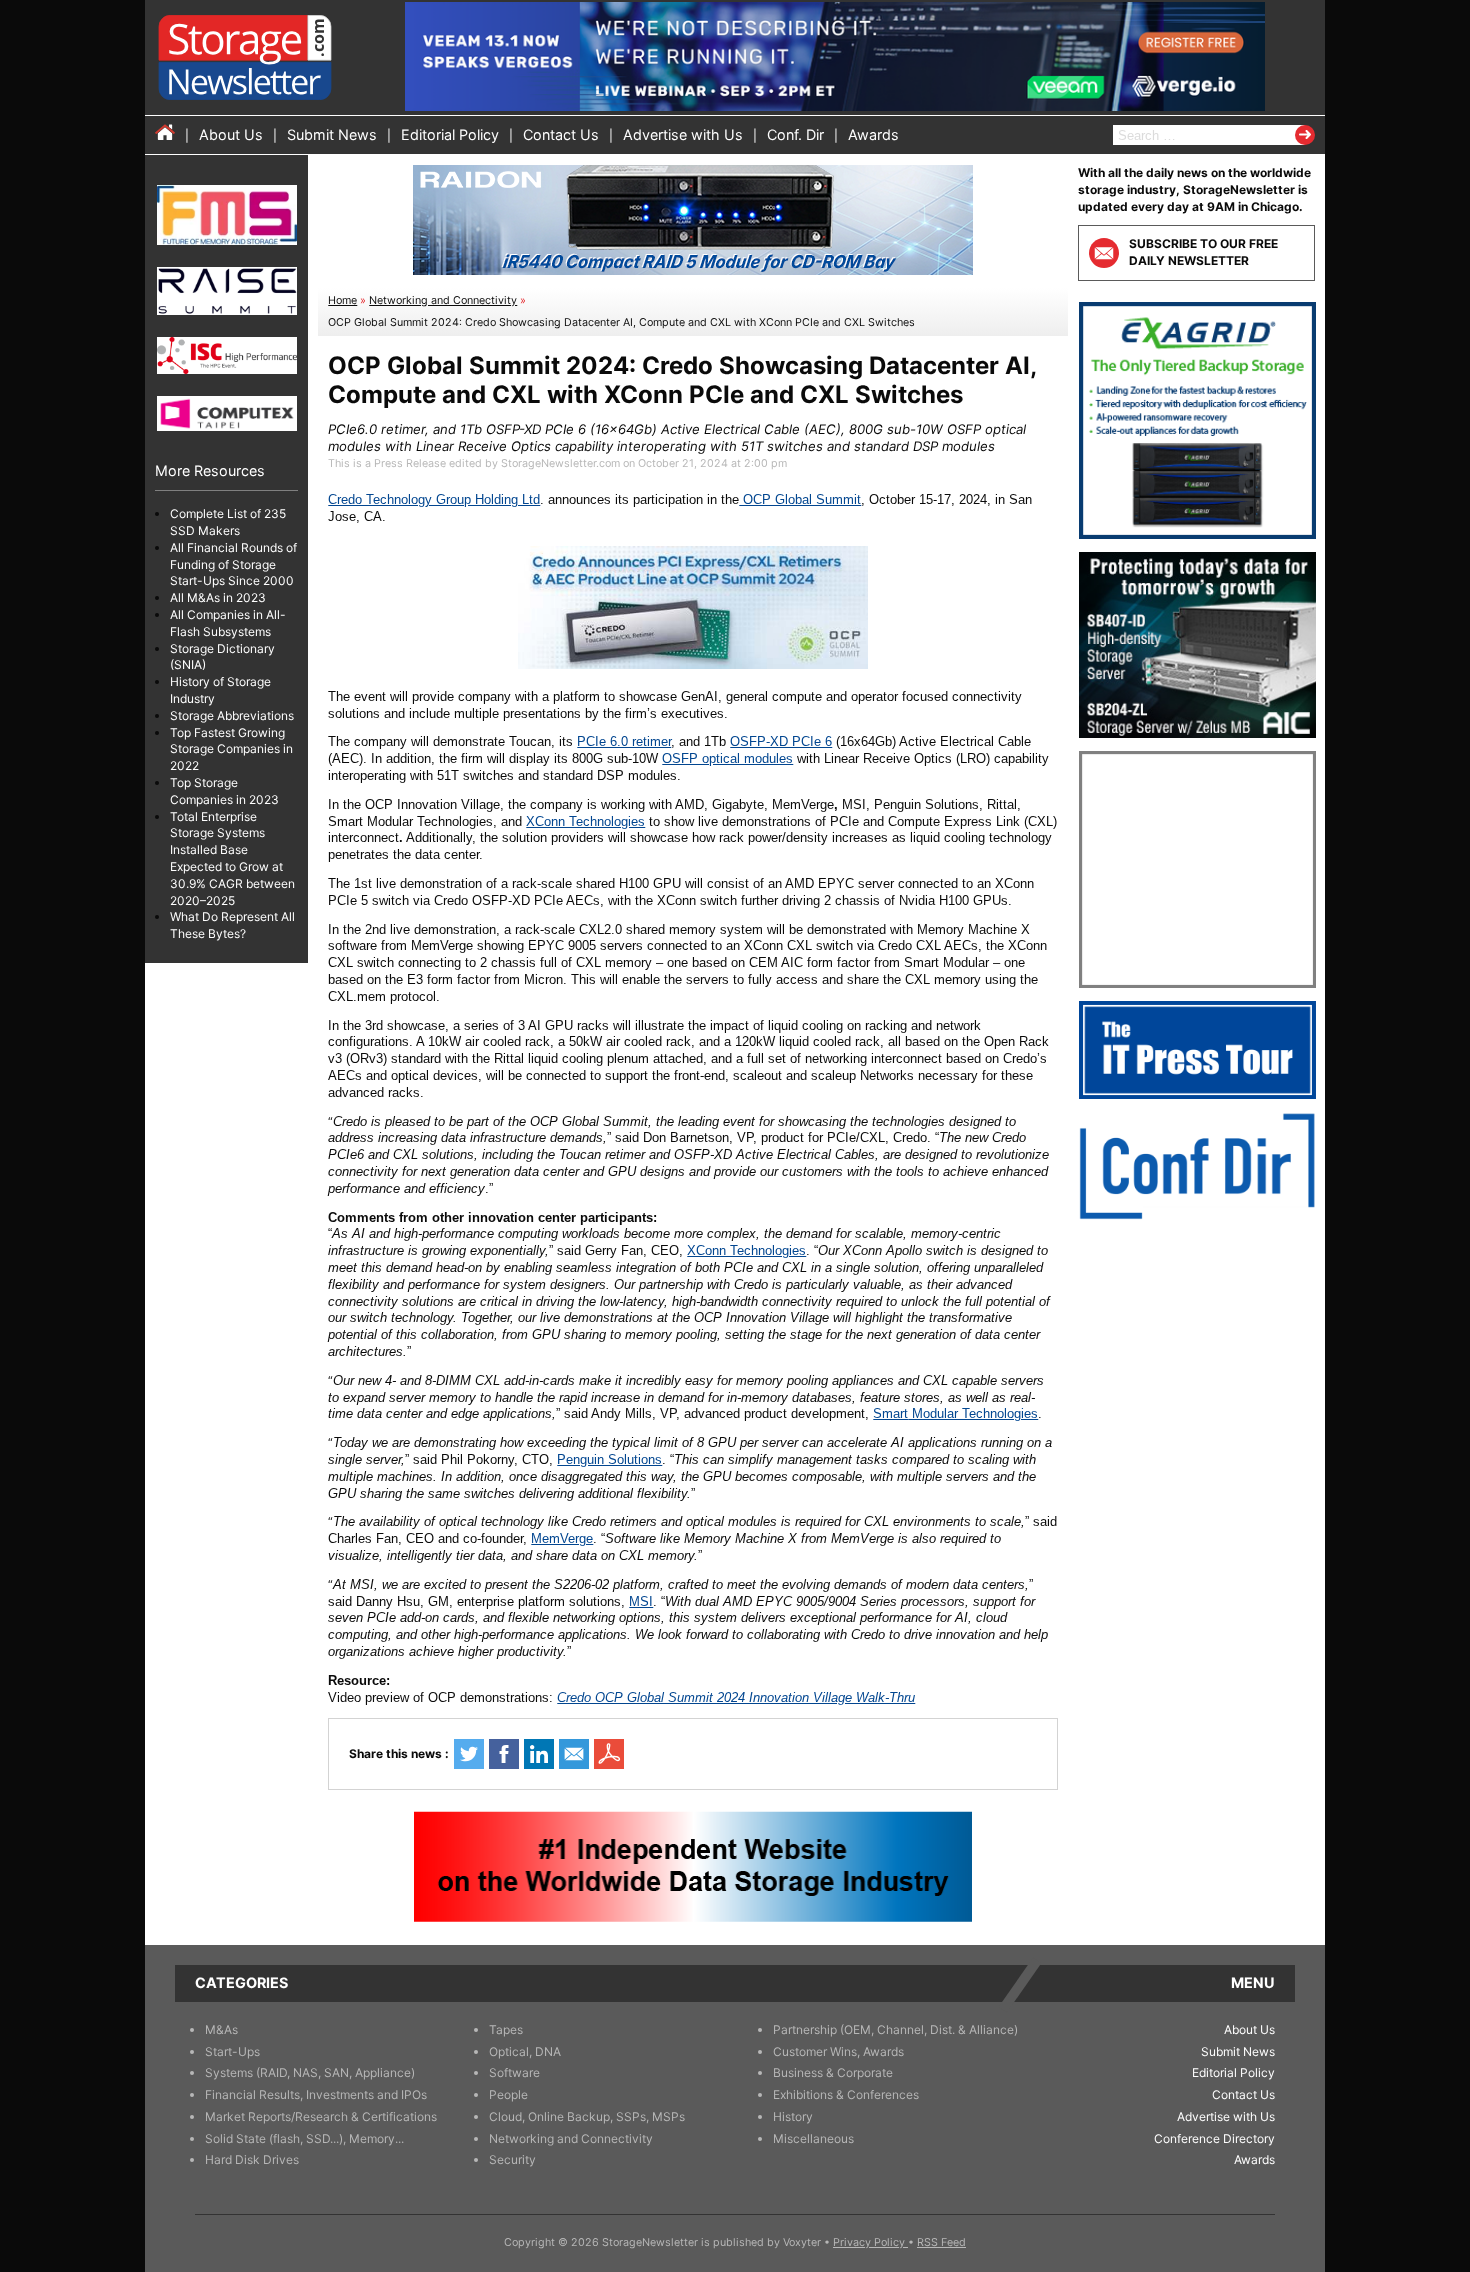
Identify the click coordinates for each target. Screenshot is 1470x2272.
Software (514, 2072)
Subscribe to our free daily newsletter (1203, 252)
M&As (221, 2029)
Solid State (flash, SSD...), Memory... (304, 2138)
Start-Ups (232, 2051)
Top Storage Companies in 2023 (224, 791)
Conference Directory (1214, 2138)
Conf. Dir (795, 134)
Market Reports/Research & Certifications (321, 2116)
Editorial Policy (450, 134)
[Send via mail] (574, 1754)
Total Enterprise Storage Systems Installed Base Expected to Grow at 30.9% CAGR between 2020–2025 (232, 858)
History (793, 2116)
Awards (873, 134)
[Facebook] (504, 1754)
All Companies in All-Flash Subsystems (228, 623)
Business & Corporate (833, 2072)
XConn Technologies (585, 821)
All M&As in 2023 (218, 597)
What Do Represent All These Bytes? (232, 925)
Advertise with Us (683, 134)
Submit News (332, 134)
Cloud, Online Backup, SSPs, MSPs (587, 2116)
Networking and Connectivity (443, 300)
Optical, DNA (525, 2051)
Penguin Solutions (609, 1459)
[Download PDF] (609, 1754)
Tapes (506, 2029)
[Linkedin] (539, 1754)
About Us (231, 134)
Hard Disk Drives (252, 2159)
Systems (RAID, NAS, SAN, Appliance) (310, 2072)
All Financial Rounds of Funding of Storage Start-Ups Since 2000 (233, 564)
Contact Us (561, 134)
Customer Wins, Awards (838, 2051)
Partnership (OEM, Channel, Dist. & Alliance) (895, 2029)
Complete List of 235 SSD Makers (228, 522)
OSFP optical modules (727, 758)
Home (342, 300)
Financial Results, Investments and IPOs (316, 2094)
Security (512, 2159)
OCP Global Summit (800, 499)
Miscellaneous (813, 2138)
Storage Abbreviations (232, 715)
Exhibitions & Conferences (846, 2094)
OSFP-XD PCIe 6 (781, 741)
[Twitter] (469, 1754)
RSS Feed (941, 2242)
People (508, 2094)
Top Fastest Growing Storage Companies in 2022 (231, 749)
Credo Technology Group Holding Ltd (434, 499)
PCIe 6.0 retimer (624, 741)
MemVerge (562, 1538)
